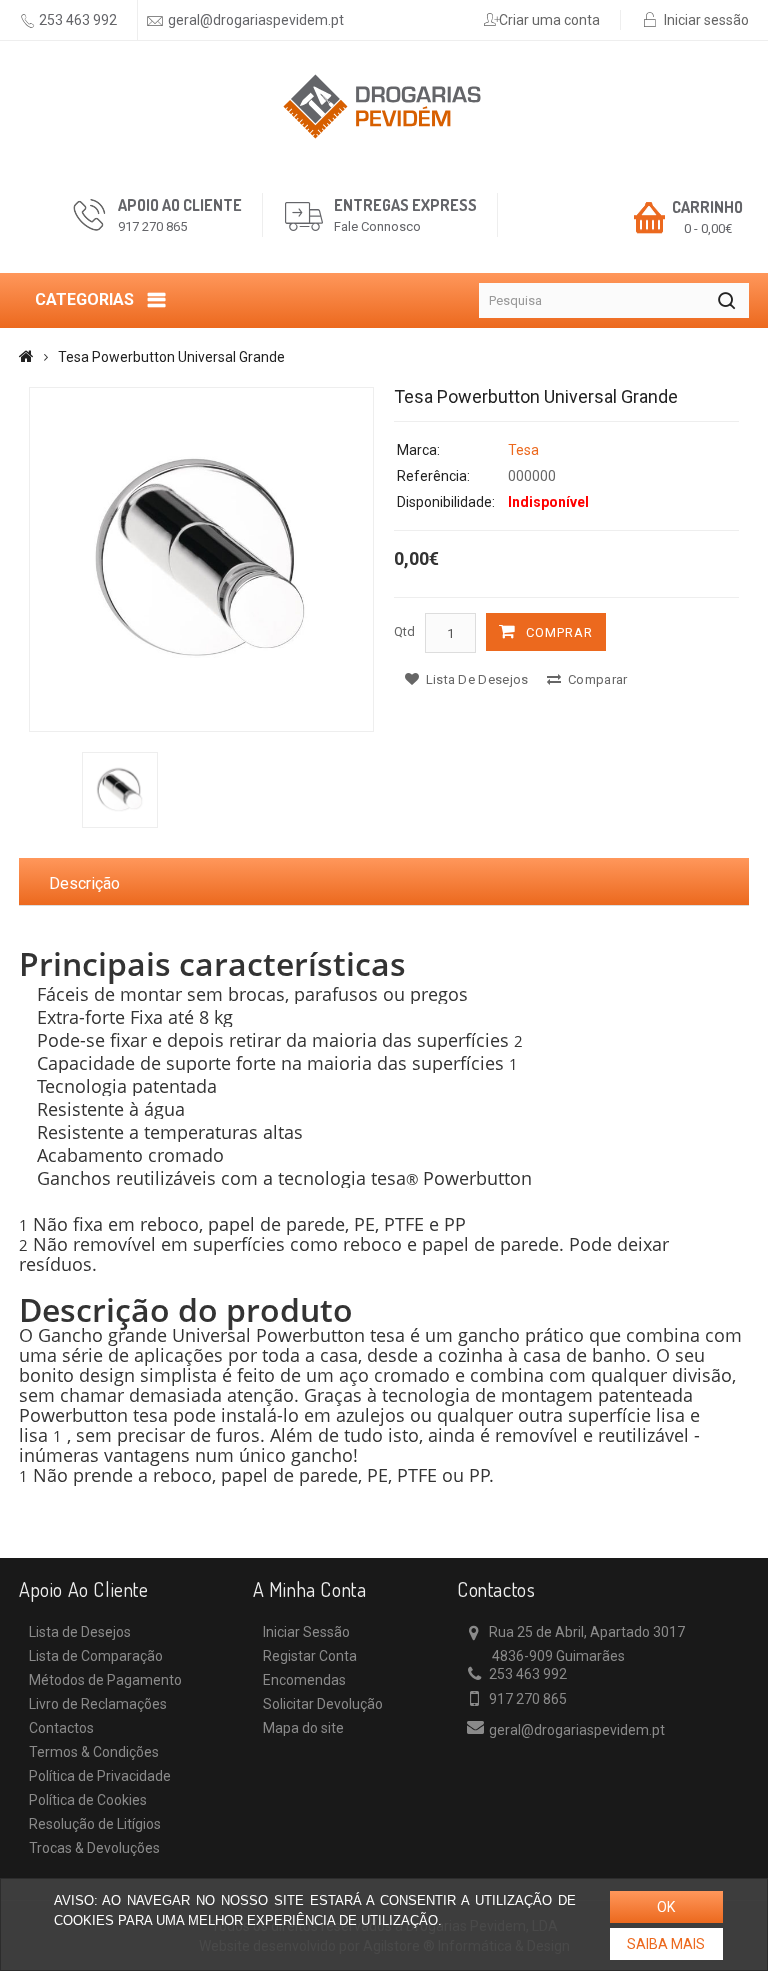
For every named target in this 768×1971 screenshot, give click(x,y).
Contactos (61, 1728)
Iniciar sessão (706, 20)
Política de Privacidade (100, 1776)
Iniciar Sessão (306, 1632)
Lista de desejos (475, 679)
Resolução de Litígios (95, 1824)
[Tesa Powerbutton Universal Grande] (201, 559)
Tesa (523, 450)
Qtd (404, 631)
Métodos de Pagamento (105, 1680)
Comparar (596, 679)
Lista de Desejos (80, 1632)
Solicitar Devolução (323, 1704)
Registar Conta (310, 1656)
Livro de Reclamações (98, 1704)
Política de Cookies (88, 1800)
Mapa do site (303, 1728)
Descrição (84, 883)
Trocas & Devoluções (94, 1848)
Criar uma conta (549, 20)
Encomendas (304, 1680)
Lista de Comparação (96, 1656)
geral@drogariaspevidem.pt (256, 20)
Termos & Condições (94, 1752)
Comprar (559, 632)
